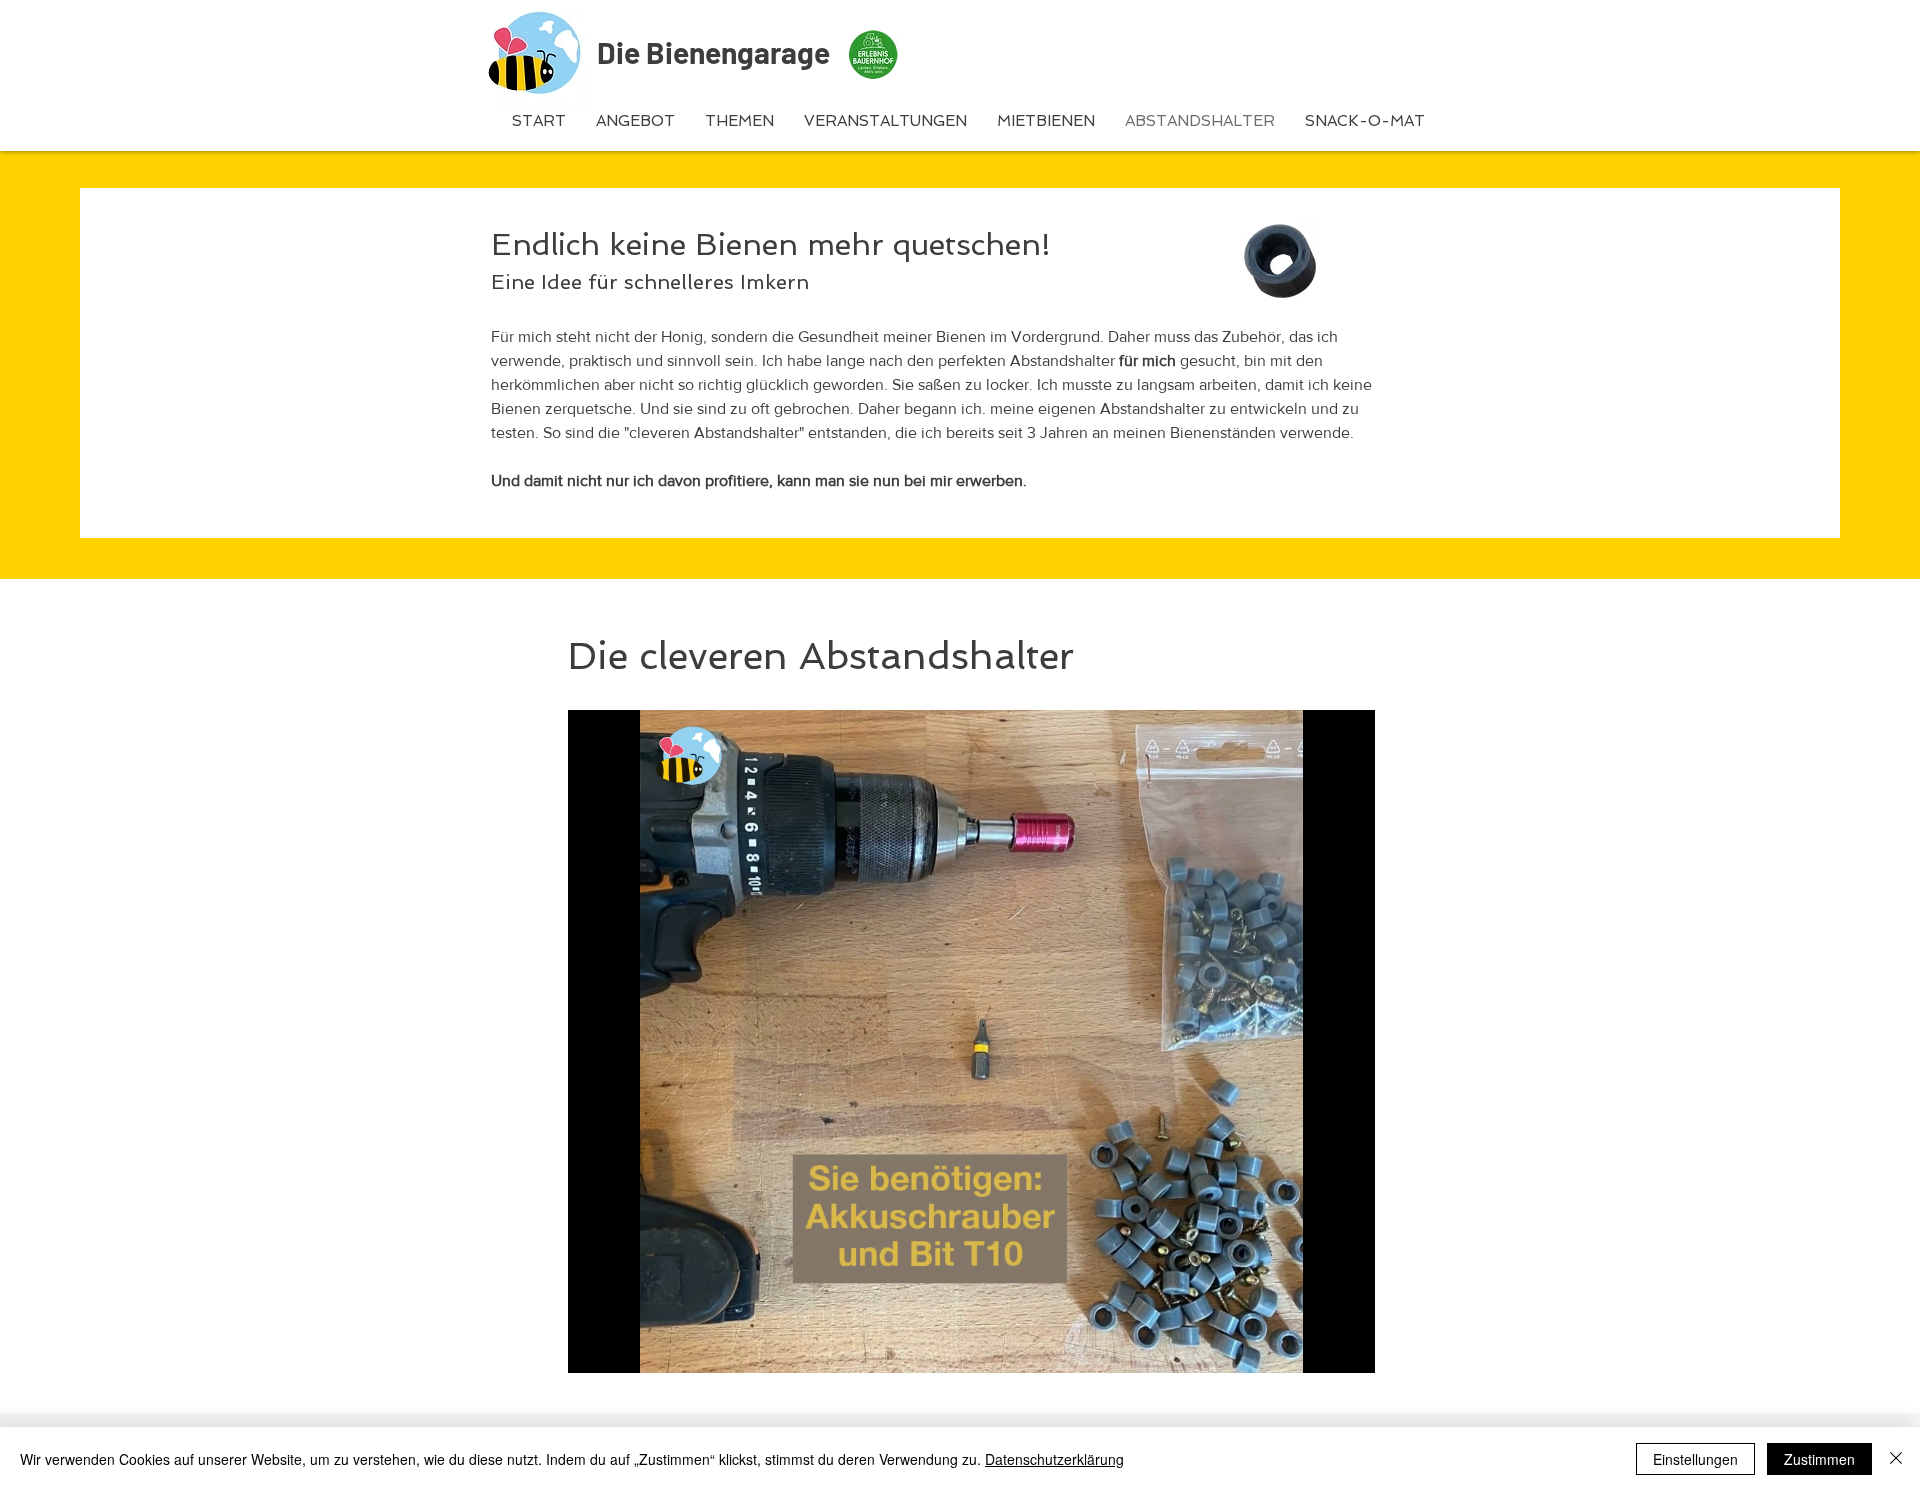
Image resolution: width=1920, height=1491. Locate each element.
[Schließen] (1896, 1459)
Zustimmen (1819, 1459)
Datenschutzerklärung (1054, 1459)
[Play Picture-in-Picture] (1314, 1346)
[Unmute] (628, 1346)
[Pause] (594, 1346)
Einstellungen (1695, 1459)
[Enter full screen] (1348, 1346)
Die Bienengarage (713, 52)
